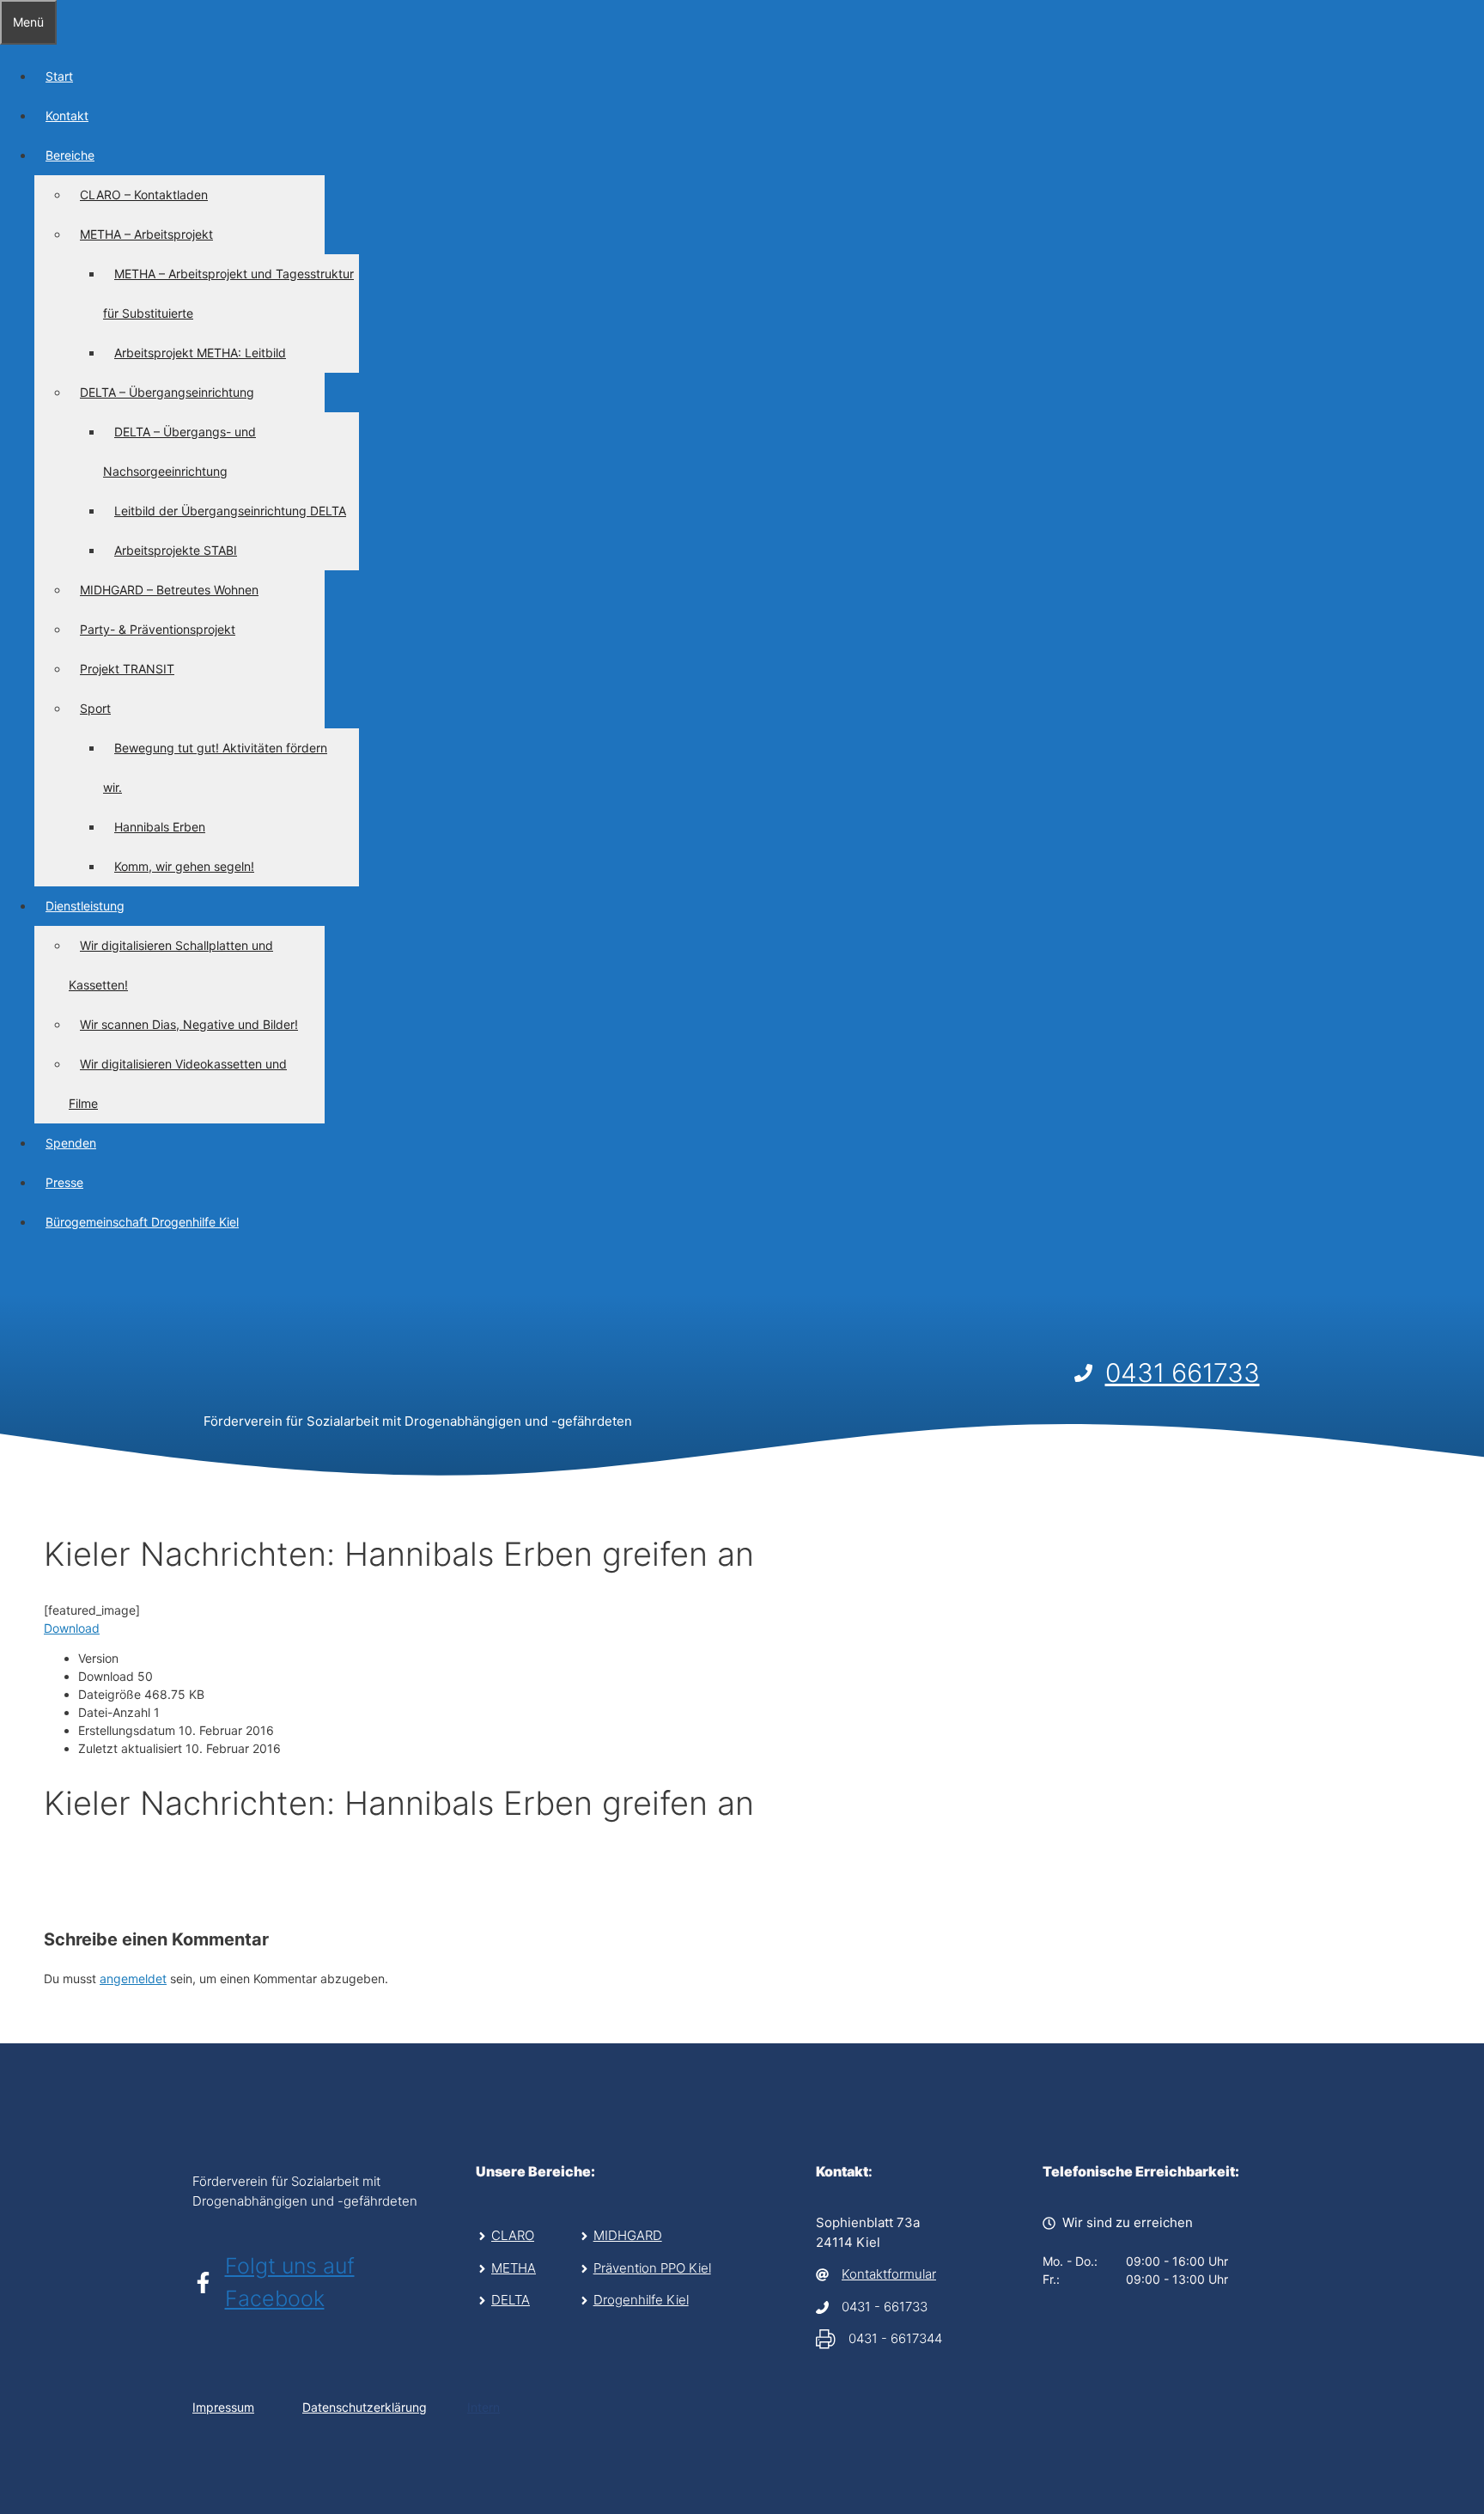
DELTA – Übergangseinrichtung (167, 392)
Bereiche (70, 155)
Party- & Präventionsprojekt (158, 629)
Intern (484, 2407)
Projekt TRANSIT (127, 669)
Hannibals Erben (160, 827)
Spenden (71, 1143)
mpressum (225, 2407)
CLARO (513, 2235)
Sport (95, 708)
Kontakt (67, 116)
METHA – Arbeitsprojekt (146, 234)
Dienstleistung (85, 906)
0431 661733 (1183, 1373)
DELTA (511, 2300)
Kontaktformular (889, 2274)
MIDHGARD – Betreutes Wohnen (169, 590)
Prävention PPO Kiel (652, 2268)
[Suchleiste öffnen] (11, 1273)
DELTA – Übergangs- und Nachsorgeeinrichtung (179, 451)
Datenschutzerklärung (365, 2407)
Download (72, 1628)
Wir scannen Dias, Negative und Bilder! (189, 1024)
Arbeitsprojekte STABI (176, 550)
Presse (64, 1182)
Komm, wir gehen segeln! (184, 866)
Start (59, 76)
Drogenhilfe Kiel (641, 2300)
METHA (514, 2268)
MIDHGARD (628, 2235)
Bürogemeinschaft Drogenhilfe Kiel (142, 1222)
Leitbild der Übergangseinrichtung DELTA (230, 511)
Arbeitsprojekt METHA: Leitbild (200, 353)
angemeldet (133, 1978)
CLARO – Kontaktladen (144, 195)
